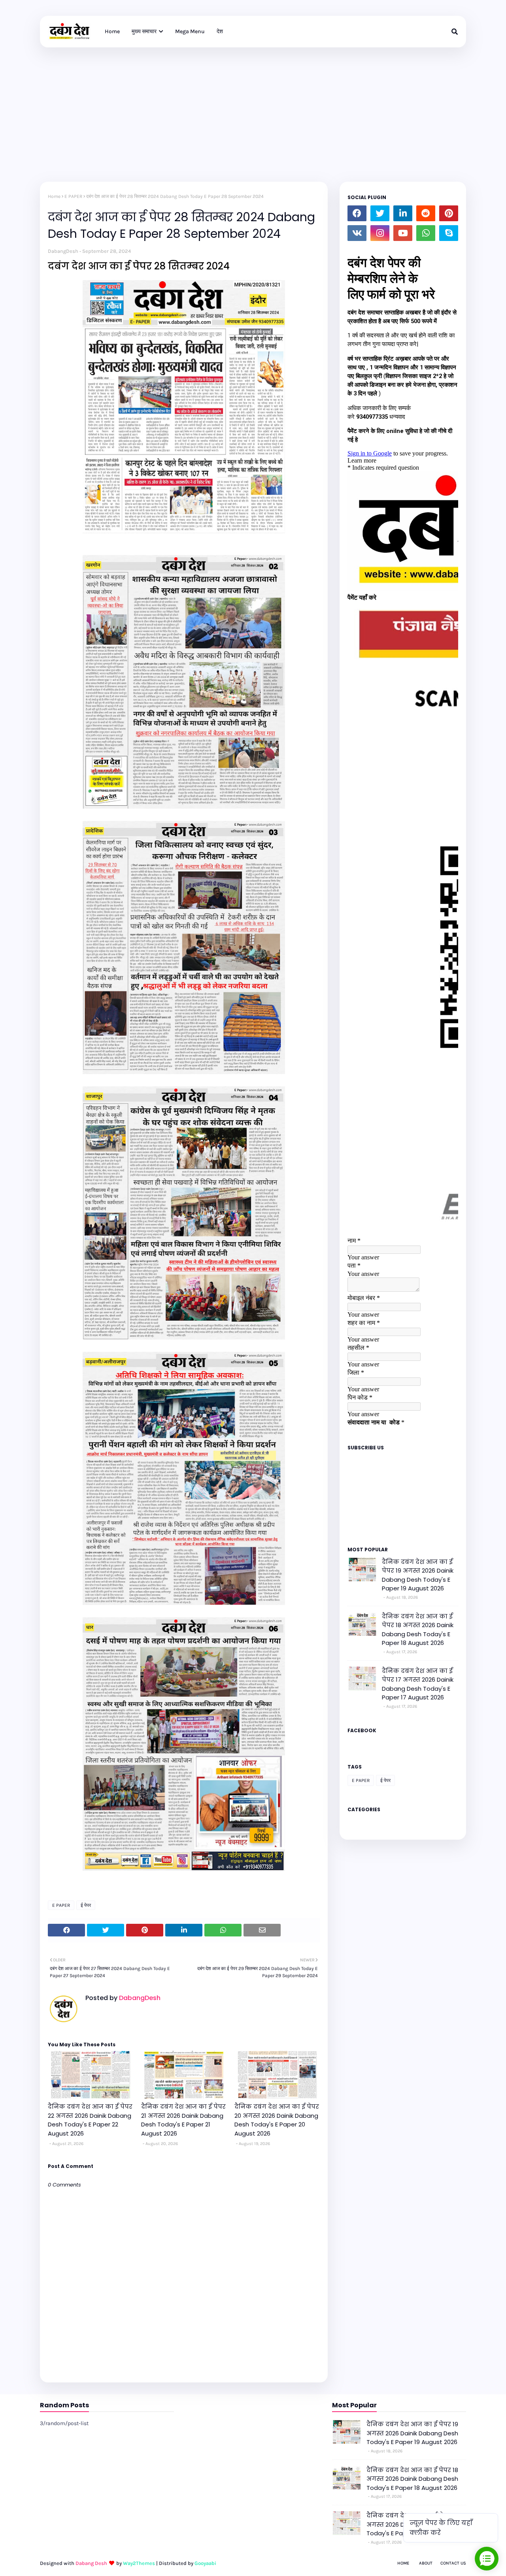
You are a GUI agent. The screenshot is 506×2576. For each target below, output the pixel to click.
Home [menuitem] (112, 31)
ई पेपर (86, 1905)
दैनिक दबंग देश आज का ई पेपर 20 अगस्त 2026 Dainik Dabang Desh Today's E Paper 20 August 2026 (277, 2120)
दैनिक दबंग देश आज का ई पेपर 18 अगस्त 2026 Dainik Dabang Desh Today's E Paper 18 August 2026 (418, 1630)
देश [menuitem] (220, 31)
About (426, 2563)
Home (54, 196)
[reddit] (426, 213)
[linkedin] (403, 213)
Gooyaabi (205, 2563)
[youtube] (403, 233)
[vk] (357, 233)
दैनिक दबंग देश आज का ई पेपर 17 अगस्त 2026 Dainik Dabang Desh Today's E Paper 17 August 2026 (418, 1684)
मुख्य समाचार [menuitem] (144, 31)
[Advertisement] (253, 107)
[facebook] (357, 213)
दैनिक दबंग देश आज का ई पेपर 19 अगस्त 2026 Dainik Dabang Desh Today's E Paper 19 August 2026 (418, 1575)
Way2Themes (139, 2563)
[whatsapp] (426, 233)
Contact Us (453, 2563)
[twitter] (380, 213)
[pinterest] (449, 213)
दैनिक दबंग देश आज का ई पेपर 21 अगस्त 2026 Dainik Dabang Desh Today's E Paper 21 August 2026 (183, 2120)
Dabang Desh (91, 2563)
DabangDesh (63, 251)
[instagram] (380, 233)
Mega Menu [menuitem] (190, 31)
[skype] (449, 233)
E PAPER (73, 196)
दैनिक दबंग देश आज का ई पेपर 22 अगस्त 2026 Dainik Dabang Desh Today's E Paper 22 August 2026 (90, 2120)
